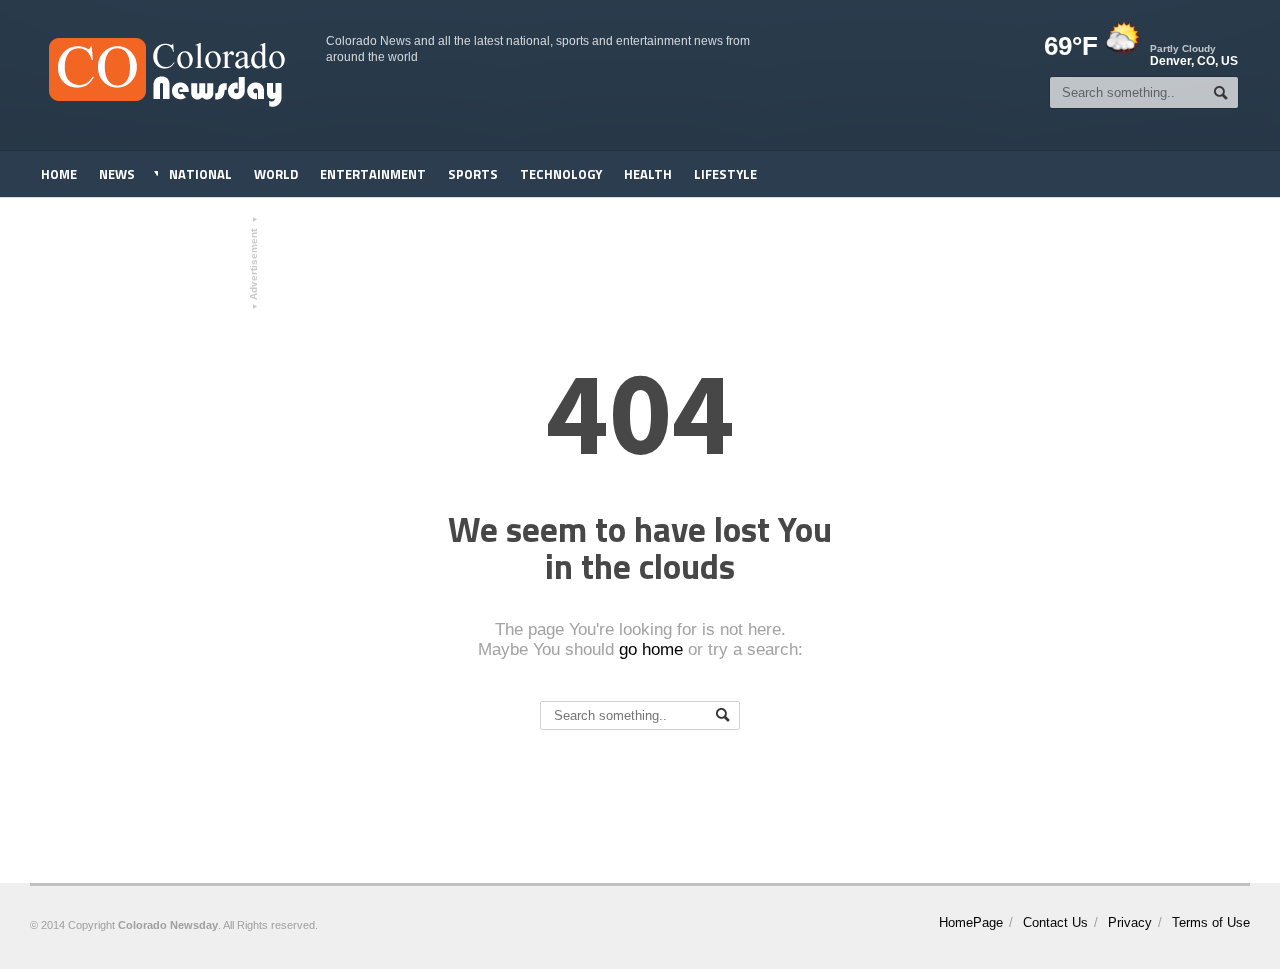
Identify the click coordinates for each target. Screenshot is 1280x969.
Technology (561, 174)
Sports (473, 174)
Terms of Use (1211, 922)
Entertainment (373, 174)
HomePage (971, 922)
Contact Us (1055, 922)
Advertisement (254, 263)
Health (648, 174)
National (200, 174)
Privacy (1130, 922)
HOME (59, 174)
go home (651, 649)
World (276, 174)
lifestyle (725, 174)
